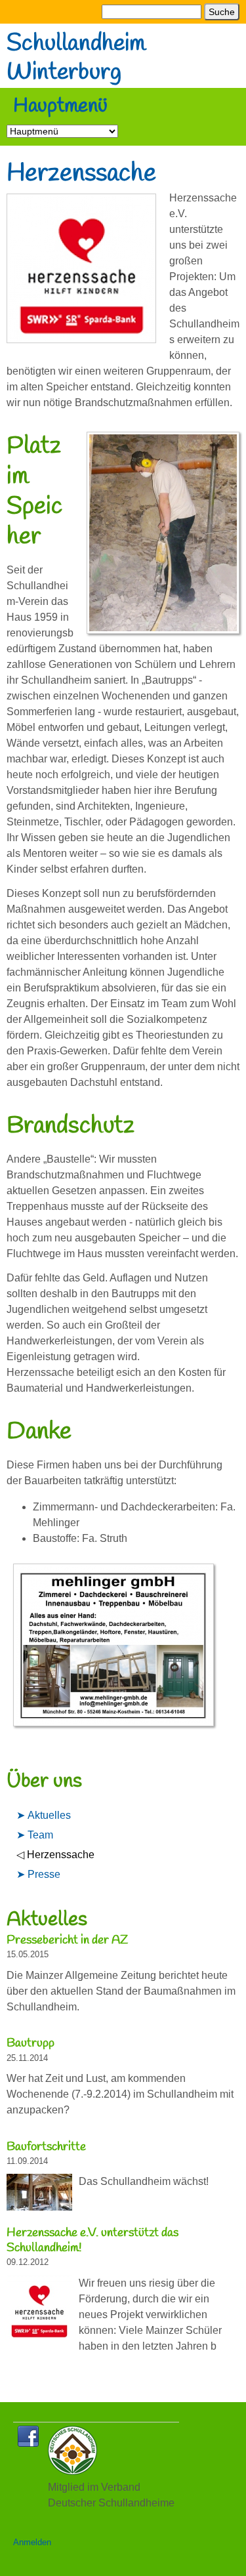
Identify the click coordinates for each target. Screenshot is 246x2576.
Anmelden (32, 2542)
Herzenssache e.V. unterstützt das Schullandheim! (92, 2240)
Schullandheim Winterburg (76, 59)
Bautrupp (31, 2043)
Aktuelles (49, 1815)
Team (40, 1835)
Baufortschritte (46, 2147)
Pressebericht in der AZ (67, 1940)
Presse (44, 1874)
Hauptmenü (60, 107)
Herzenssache (61, 1855)
